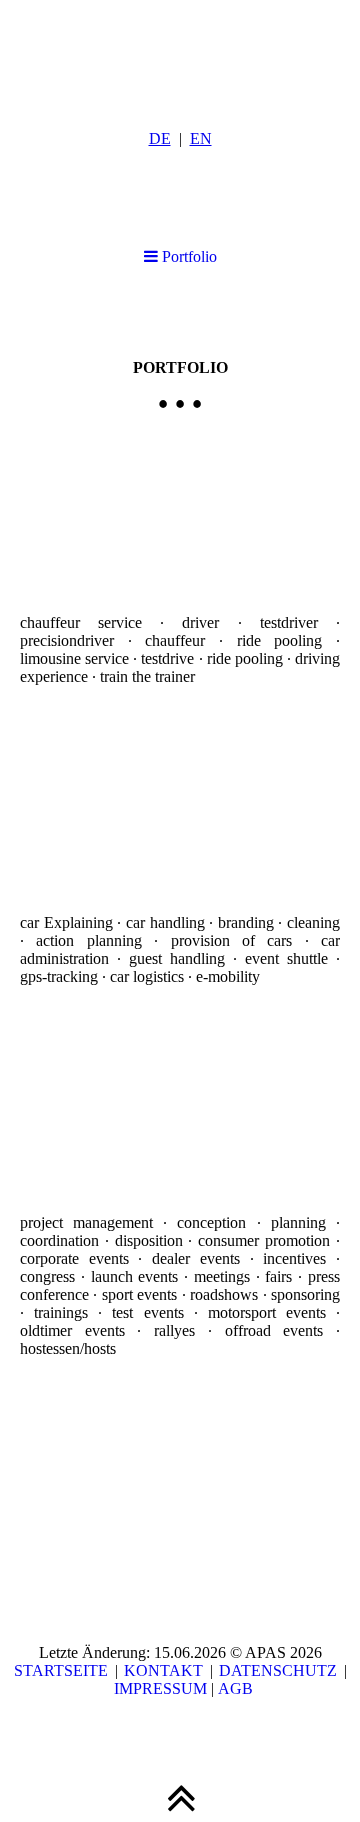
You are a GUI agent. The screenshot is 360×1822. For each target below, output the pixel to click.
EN (201, 138)
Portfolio (187, 256)
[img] (180, 50)
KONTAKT (163, 1670)
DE (160, 138)
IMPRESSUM (159, 1688)
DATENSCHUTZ (278, 1670)
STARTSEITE (61, 1670)
